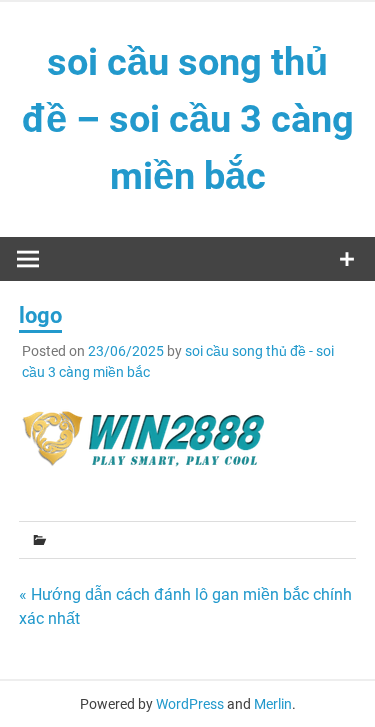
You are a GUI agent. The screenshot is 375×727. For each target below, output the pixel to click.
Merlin (273, 704)
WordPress (190, 704)
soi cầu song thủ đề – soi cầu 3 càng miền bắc (188, 119)
